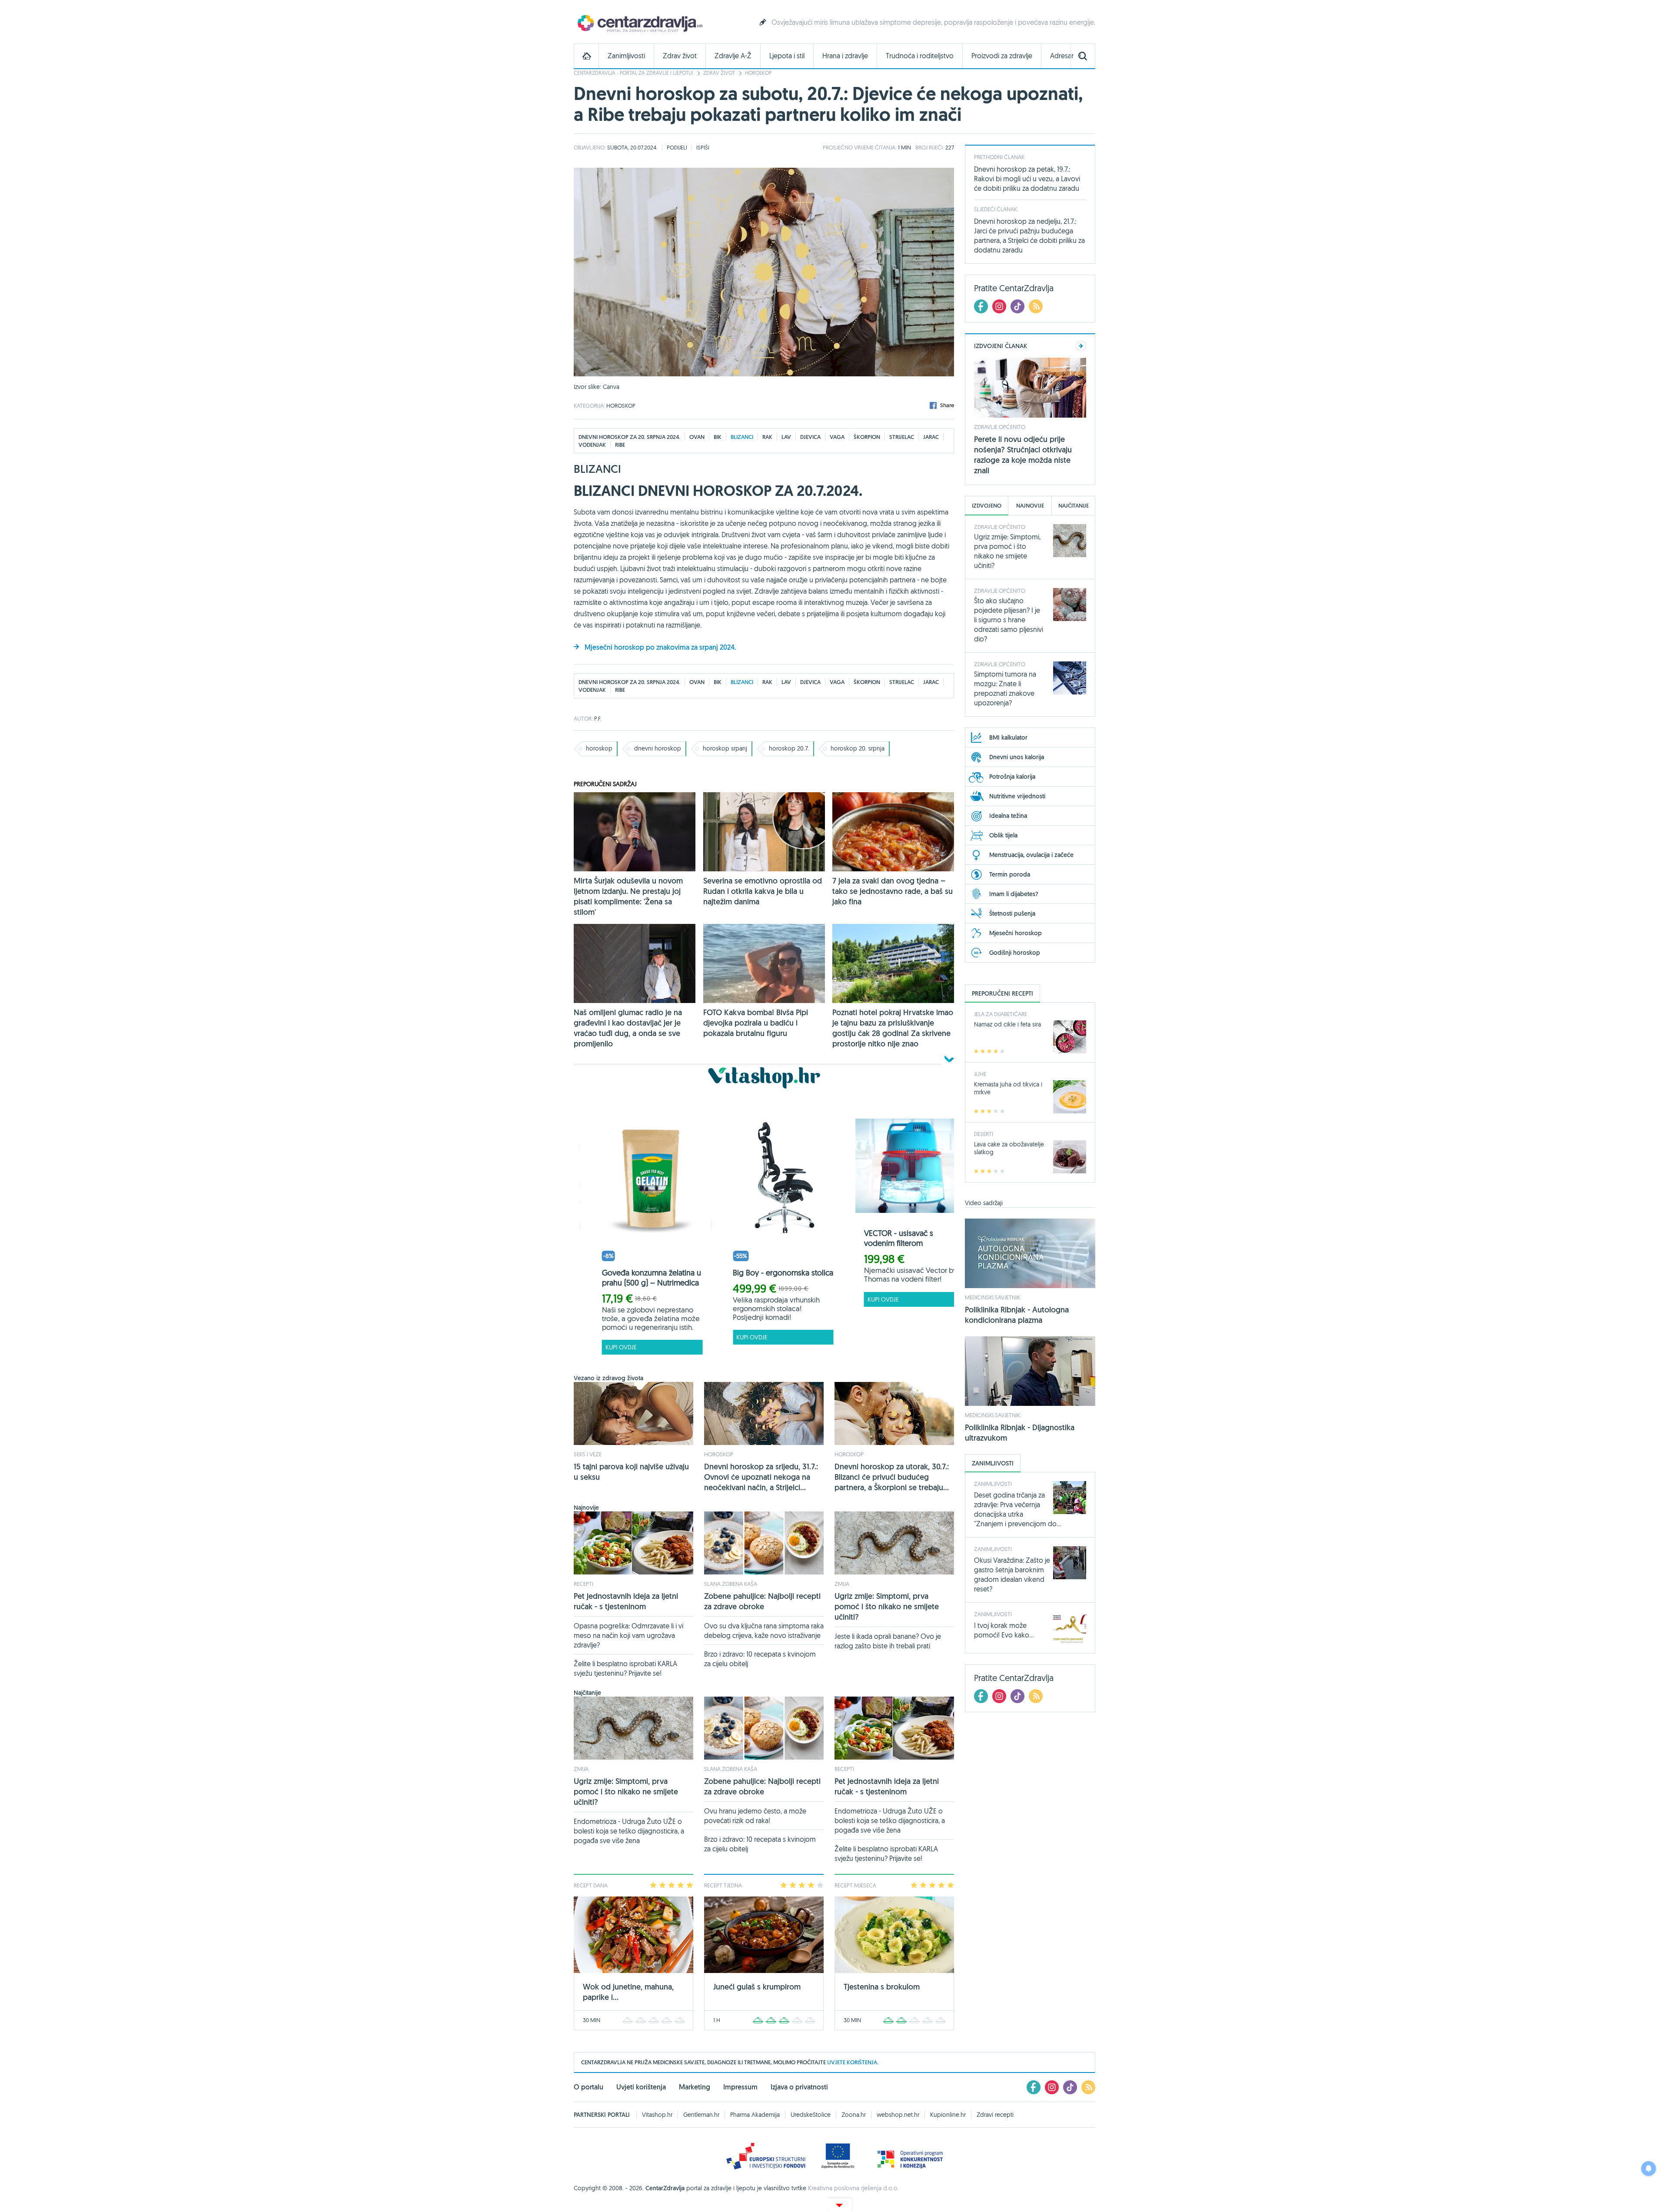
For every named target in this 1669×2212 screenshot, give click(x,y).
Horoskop (758, 73)
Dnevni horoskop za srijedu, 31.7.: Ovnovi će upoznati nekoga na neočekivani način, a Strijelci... (761, 1477)
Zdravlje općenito (1000, 427)
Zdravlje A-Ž (733, 56)
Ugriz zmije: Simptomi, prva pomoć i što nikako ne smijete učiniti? (887, 1606)
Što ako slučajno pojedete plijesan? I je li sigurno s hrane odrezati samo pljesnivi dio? (1009, 620)
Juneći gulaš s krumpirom (757, 1987)
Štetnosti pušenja (1012, 913)
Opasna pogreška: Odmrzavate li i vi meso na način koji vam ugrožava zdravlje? (628, 1635)
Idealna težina (1008, 816)
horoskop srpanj (725, 748)
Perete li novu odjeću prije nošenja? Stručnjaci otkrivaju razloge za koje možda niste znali (1023, 455)
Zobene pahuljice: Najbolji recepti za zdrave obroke (762, 1601)
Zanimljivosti (626, 56)
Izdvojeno (987, 506)
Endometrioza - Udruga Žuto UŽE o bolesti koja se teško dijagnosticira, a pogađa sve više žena (629, 1831)
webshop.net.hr (898, 2115)
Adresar (1062, 56)
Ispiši (703, 147)
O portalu (588, 2087)
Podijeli (677, 147)
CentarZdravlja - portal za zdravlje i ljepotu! (633, 73)
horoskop (599, 748)
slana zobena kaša (731, 1584)
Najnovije (1030, 506)
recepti (583, 1584)
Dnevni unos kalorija (1017, 757)
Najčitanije (1074, 506)
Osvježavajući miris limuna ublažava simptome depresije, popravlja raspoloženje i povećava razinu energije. (933, 22)
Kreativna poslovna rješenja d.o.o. (853, 2188)
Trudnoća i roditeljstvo (920, 56)
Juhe (980, 1074)
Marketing (695, 2087)
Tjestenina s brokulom (882, 1987)
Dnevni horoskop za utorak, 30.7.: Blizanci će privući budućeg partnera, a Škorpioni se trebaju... (892, 1477)
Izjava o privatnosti (799, 2087)
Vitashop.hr (657, 2115)
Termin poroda (1010, 874)
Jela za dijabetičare (1001, 1014)
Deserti (984, 1134)
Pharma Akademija (755, 2115)
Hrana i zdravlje (845, 56)
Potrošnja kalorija (1012, 777)
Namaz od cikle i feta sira (1007, 1024)
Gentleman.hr (701, 2115)
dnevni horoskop (658, 748)
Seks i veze (588, 1454)
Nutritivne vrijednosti (1017, 796)
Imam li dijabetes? (1014, 894)
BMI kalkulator (1008, 737)
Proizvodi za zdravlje (1002, 56)
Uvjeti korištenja (641, 2087)
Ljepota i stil (787, 56)
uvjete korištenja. (853, 2062)
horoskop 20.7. (789, 748)
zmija (842, 1584)
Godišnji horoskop (1015, 953)
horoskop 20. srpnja (858, 748)
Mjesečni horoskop (1016, 933)
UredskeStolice (811, 2115)
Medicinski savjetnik (992, 1297)
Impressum (740, 2087)
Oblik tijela (1003, 835)
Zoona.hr (854, 2115)
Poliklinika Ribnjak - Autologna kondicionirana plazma (1017, 1315)
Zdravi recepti (995, 2115)
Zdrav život (680, 56)
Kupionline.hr (948, 2115)
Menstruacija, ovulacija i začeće (1031, 855)
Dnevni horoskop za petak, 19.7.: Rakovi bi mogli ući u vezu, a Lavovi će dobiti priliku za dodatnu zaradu (1027, 179)
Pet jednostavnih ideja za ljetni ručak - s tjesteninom (626, 1601)
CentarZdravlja (639, 23)
